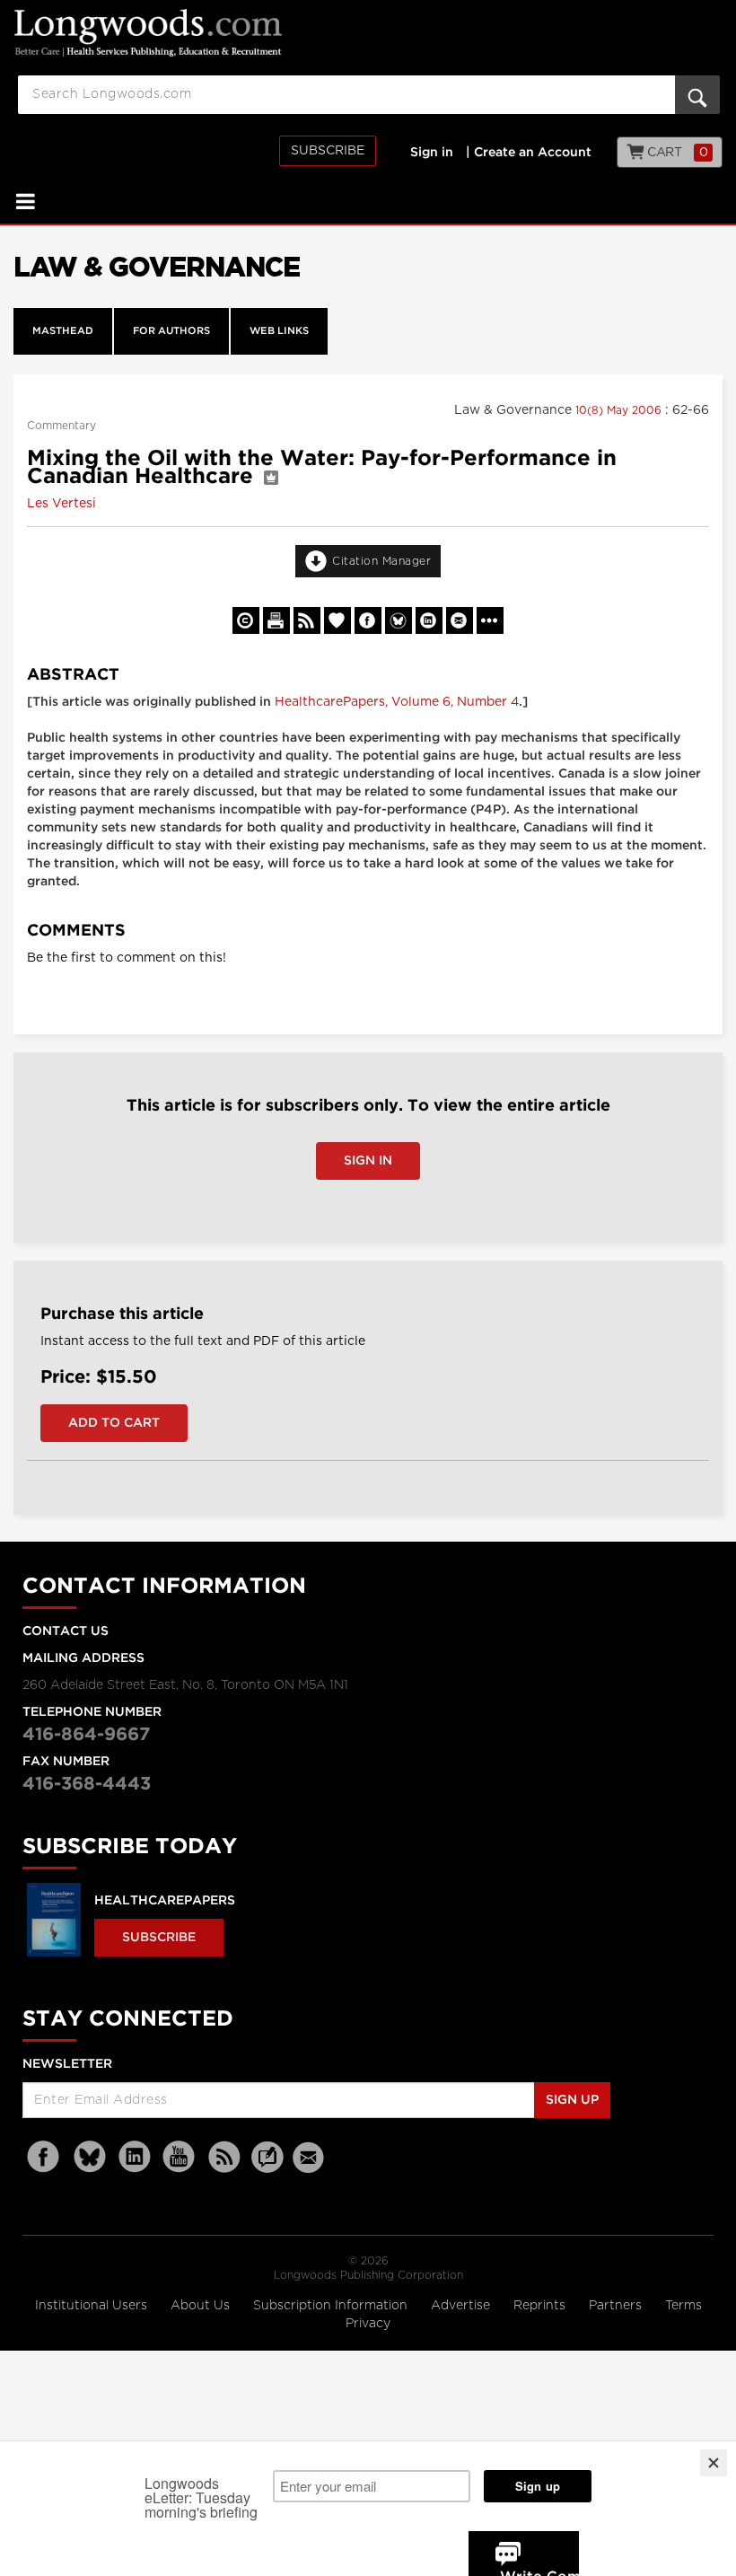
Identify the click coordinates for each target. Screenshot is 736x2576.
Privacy (368, 2324)
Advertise (462, 2306)
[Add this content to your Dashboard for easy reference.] (337, 620)
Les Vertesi (61, 504)
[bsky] (90, 2157)
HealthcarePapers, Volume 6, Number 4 (397, 702)
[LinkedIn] (135, 2157)
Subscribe (328, 151)
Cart (676, 153)
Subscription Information (330, 2306)
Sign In (368, 1161)
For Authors (171, 331)
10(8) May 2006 (620, 410)
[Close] (714, 2463)
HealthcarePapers (165, 1901)
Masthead (63, 331)
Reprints (541, 2306)
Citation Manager (381, 561)
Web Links (279, 331)
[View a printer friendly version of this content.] (276, 620)
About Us (202, 2306)
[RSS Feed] (224, 2157)
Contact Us (66, 1631)
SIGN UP (572, 2100)
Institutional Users (93, 2306)
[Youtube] (180, 2157)
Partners (617, 2306)
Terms (683, 2306)
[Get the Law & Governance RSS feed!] (307, 620)
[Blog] (267, 2167)
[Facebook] (45, 2157)
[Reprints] (246, 620)
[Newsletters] (311, 2157)
